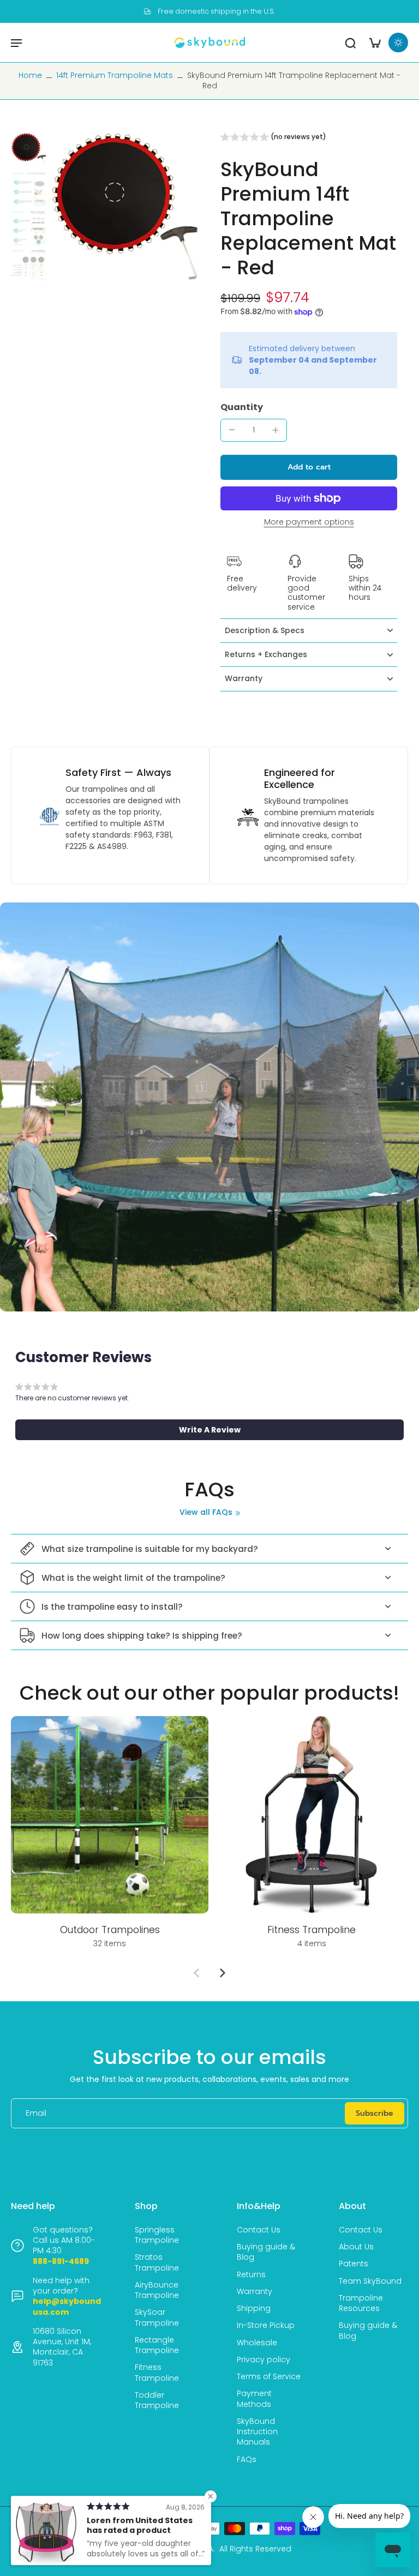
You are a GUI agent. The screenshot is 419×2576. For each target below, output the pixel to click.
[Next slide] (223, 1973)
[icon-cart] (374, 43)
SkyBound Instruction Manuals (257, 2432)
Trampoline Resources (361, 2303)
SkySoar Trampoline (157, 2318)
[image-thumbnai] (29, 150)
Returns (251, 2275)
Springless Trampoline (157, 2235)
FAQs (247, 2460)
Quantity (242, 407)
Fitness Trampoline (157, 2373)
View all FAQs (206, 1512)
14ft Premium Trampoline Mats (115, 75)
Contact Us (259, 2230)
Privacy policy (264, 2360)
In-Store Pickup (266, 2325)
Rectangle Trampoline (157, 2345)
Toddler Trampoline (157, 2400)
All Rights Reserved (255, 2549)
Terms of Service (269, 2377)
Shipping (254, 2309)
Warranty (255, 2292)
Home (30, 75)
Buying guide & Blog (266, 2252)
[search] (350, 43)
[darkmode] (398, 43)
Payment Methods (254, 2399)
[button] (273, 139)
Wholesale (257, 2343)
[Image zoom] (125, 206)
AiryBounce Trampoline (157, 2290)
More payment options (309, 523)
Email (36, 2113)
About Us (356, 2247)
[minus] (232, 430)
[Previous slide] (196, 1973)
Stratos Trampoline (157, 2262)
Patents (354, 2264)
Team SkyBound (370, 2281)
